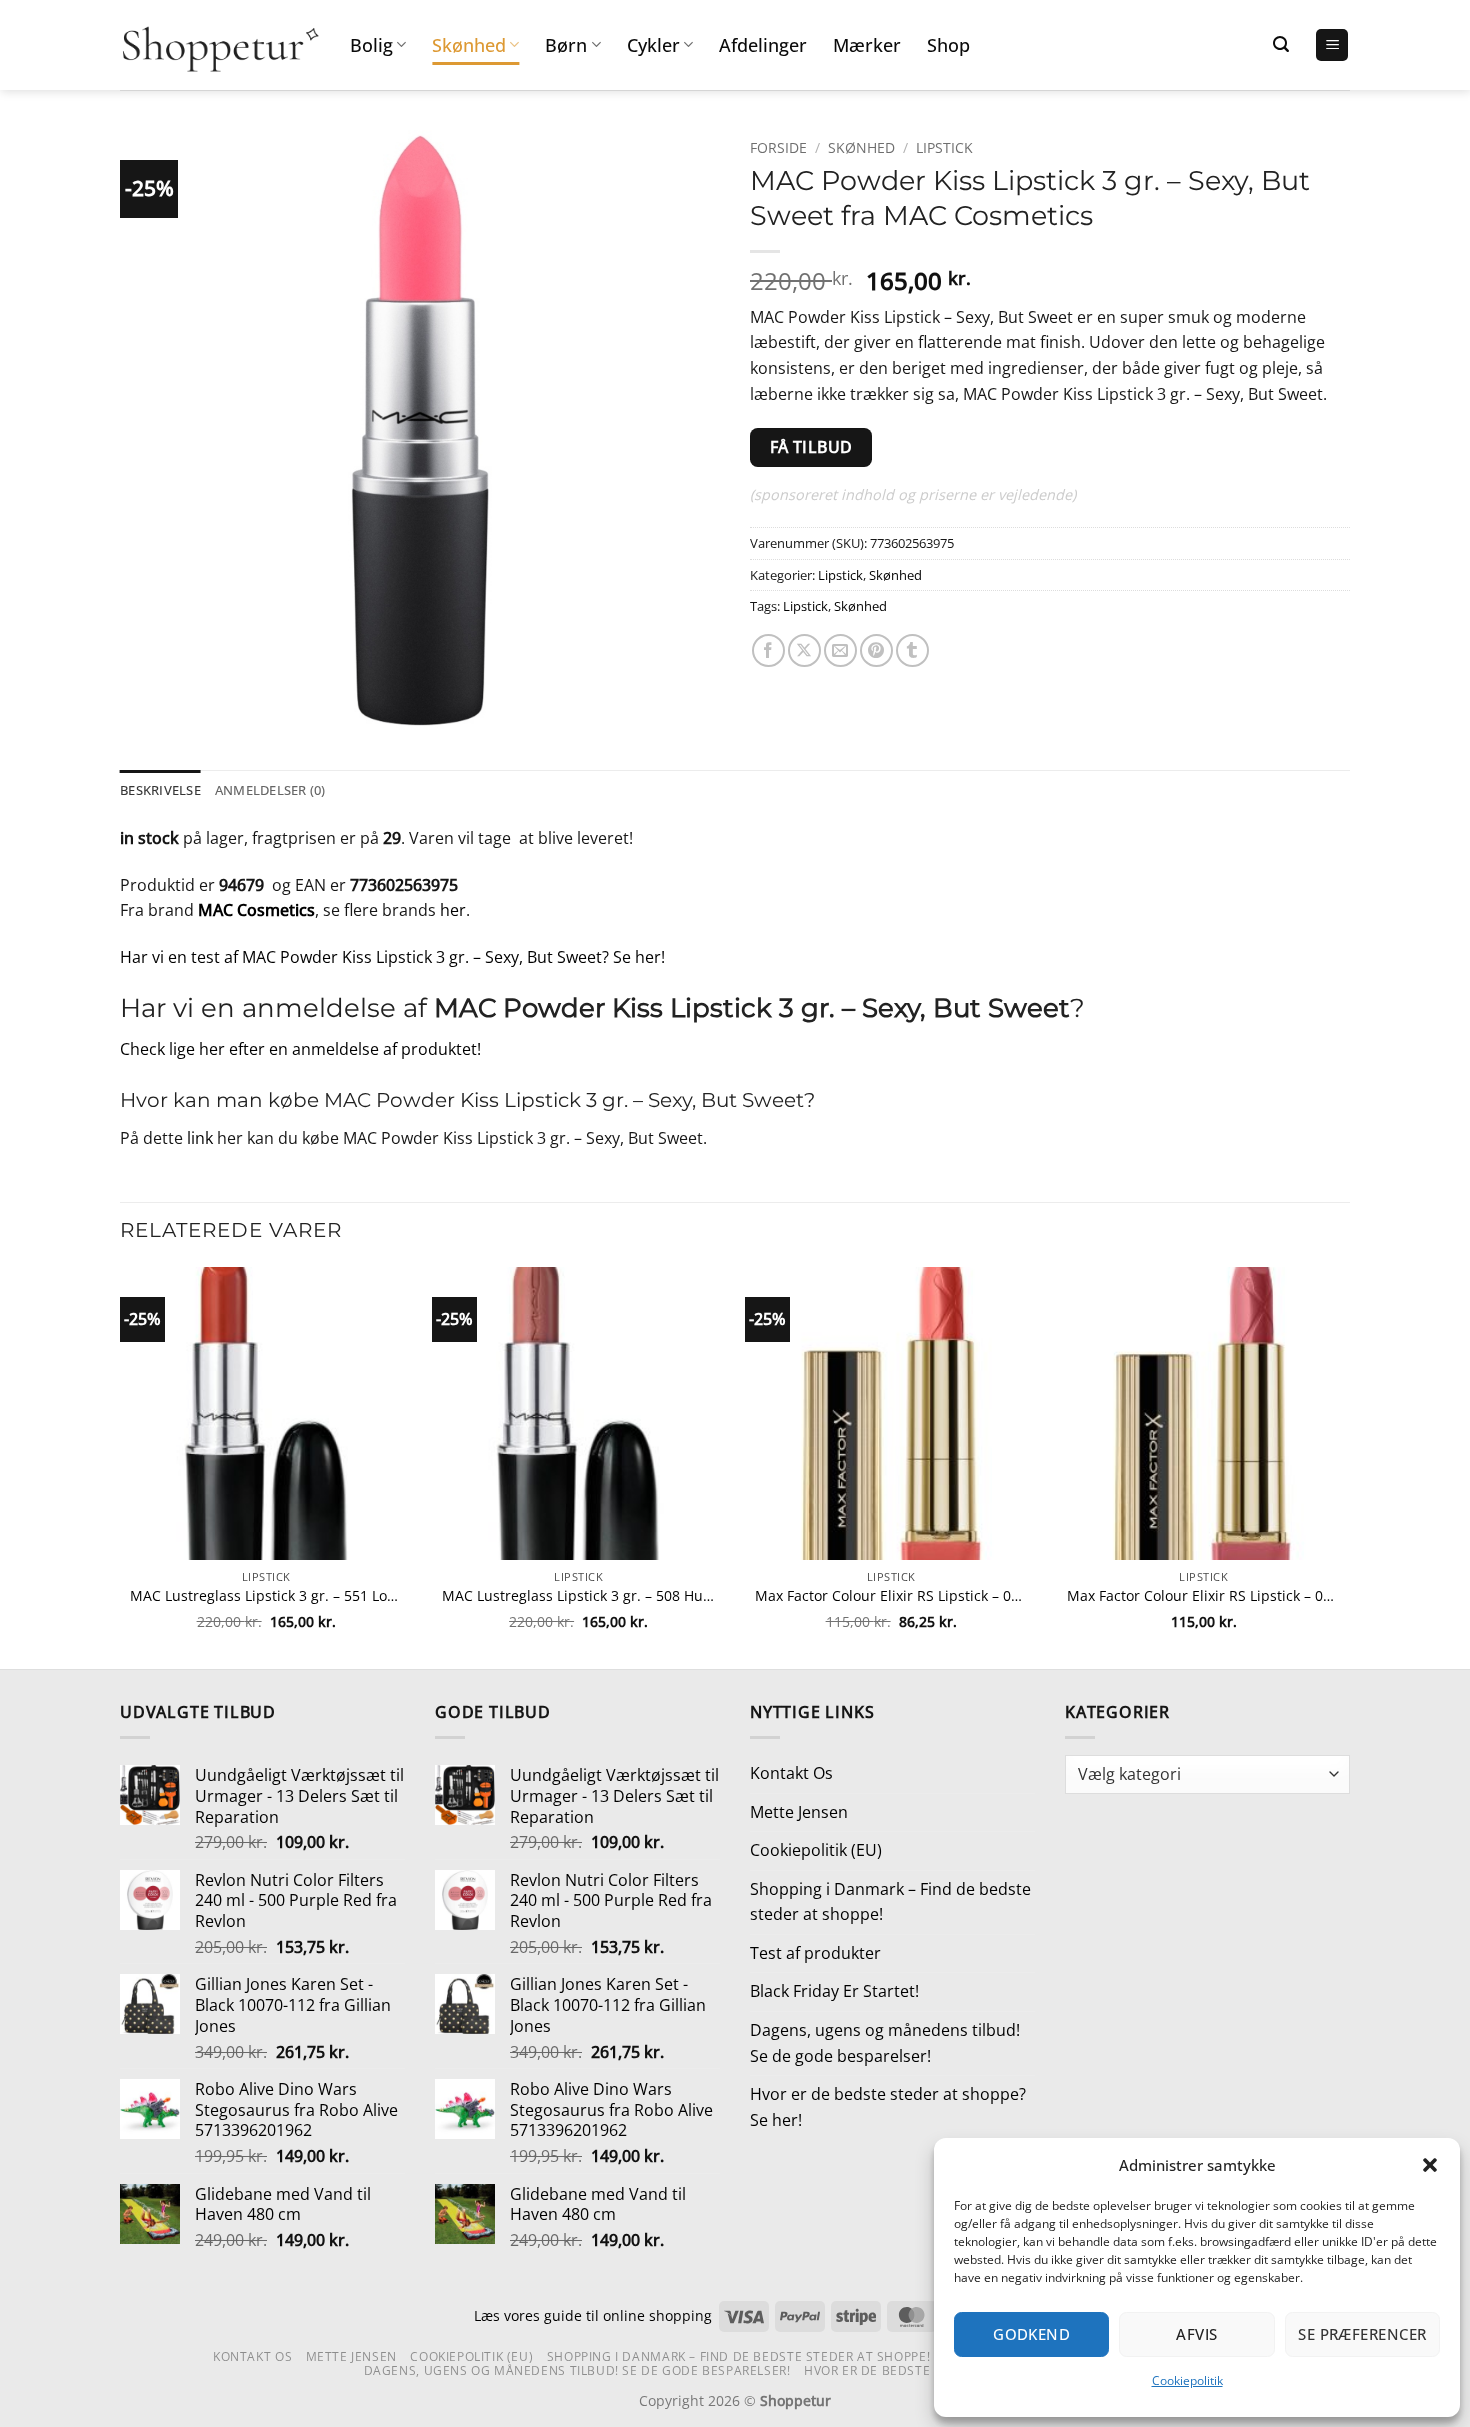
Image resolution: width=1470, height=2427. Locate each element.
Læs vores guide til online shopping (593, 2315)
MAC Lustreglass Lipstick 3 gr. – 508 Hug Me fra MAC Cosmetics (578, 1596)
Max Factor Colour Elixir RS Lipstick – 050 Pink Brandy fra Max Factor (891, 1596)
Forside (778, 147)
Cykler (653, 45)
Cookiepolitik (1187, 2380)
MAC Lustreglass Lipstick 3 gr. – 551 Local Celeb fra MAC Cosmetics (266, 1596)
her (453, 910)
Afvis (1196, 2334)
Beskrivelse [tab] (160, 790)
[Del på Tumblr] (912, 650)
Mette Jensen (799, 1812)
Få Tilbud (811, 447)
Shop (948, 45)
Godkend (1031, 2334)
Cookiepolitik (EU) (816, 1850)
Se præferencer (1362, 2334)
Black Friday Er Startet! (834, 1991)
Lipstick (944, 147)
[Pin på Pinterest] (876, 650)
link (200, 1138)
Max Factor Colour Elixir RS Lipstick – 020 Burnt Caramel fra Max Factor (1203, 1596)
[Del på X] (804, 650)
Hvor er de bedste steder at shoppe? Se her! (888, 2107)
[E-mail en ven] (840, 650)
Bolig (371, 45)
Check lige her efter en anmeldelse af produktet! (300, 1049)
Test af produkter (815, 1953)
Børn (566, 45)
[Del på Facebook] (768, 650)
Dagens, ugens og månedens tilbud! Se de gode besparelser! (885, 2043)
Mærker (867, 45)
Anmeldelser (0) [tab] (270, 790)
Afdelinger (763, 45)
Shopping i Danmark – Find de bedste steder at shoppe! (890, 1902)
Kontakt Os (791, 1773)
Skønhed (469, 45)
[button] (1430, 2165)
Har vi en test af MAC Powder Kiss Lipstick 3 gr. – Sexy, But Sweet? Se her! (392, 957)
